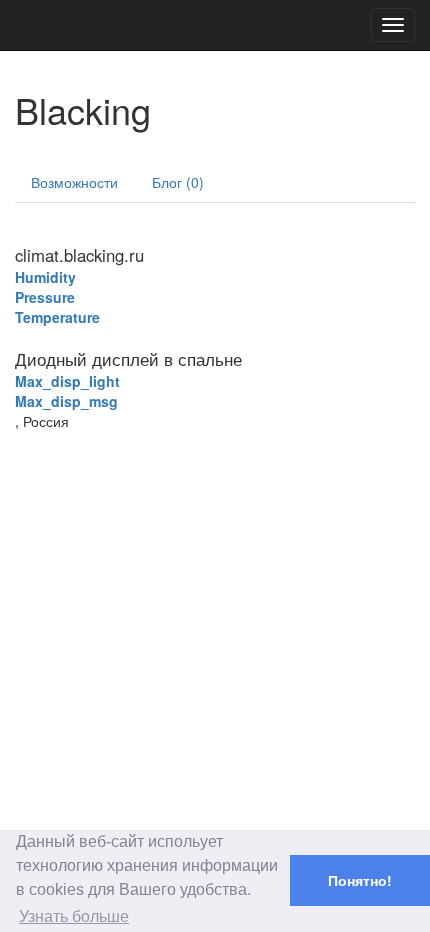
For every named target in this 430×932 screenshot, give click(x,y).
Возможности (74, 182)
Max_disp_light (67, 381)
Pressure (45, 297)
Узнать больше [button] (74, 916)
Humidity (45, 277)
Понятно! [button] (360, 881)
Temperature (57, 317)
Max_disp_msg (66, 401)
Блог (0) (178, 182)
